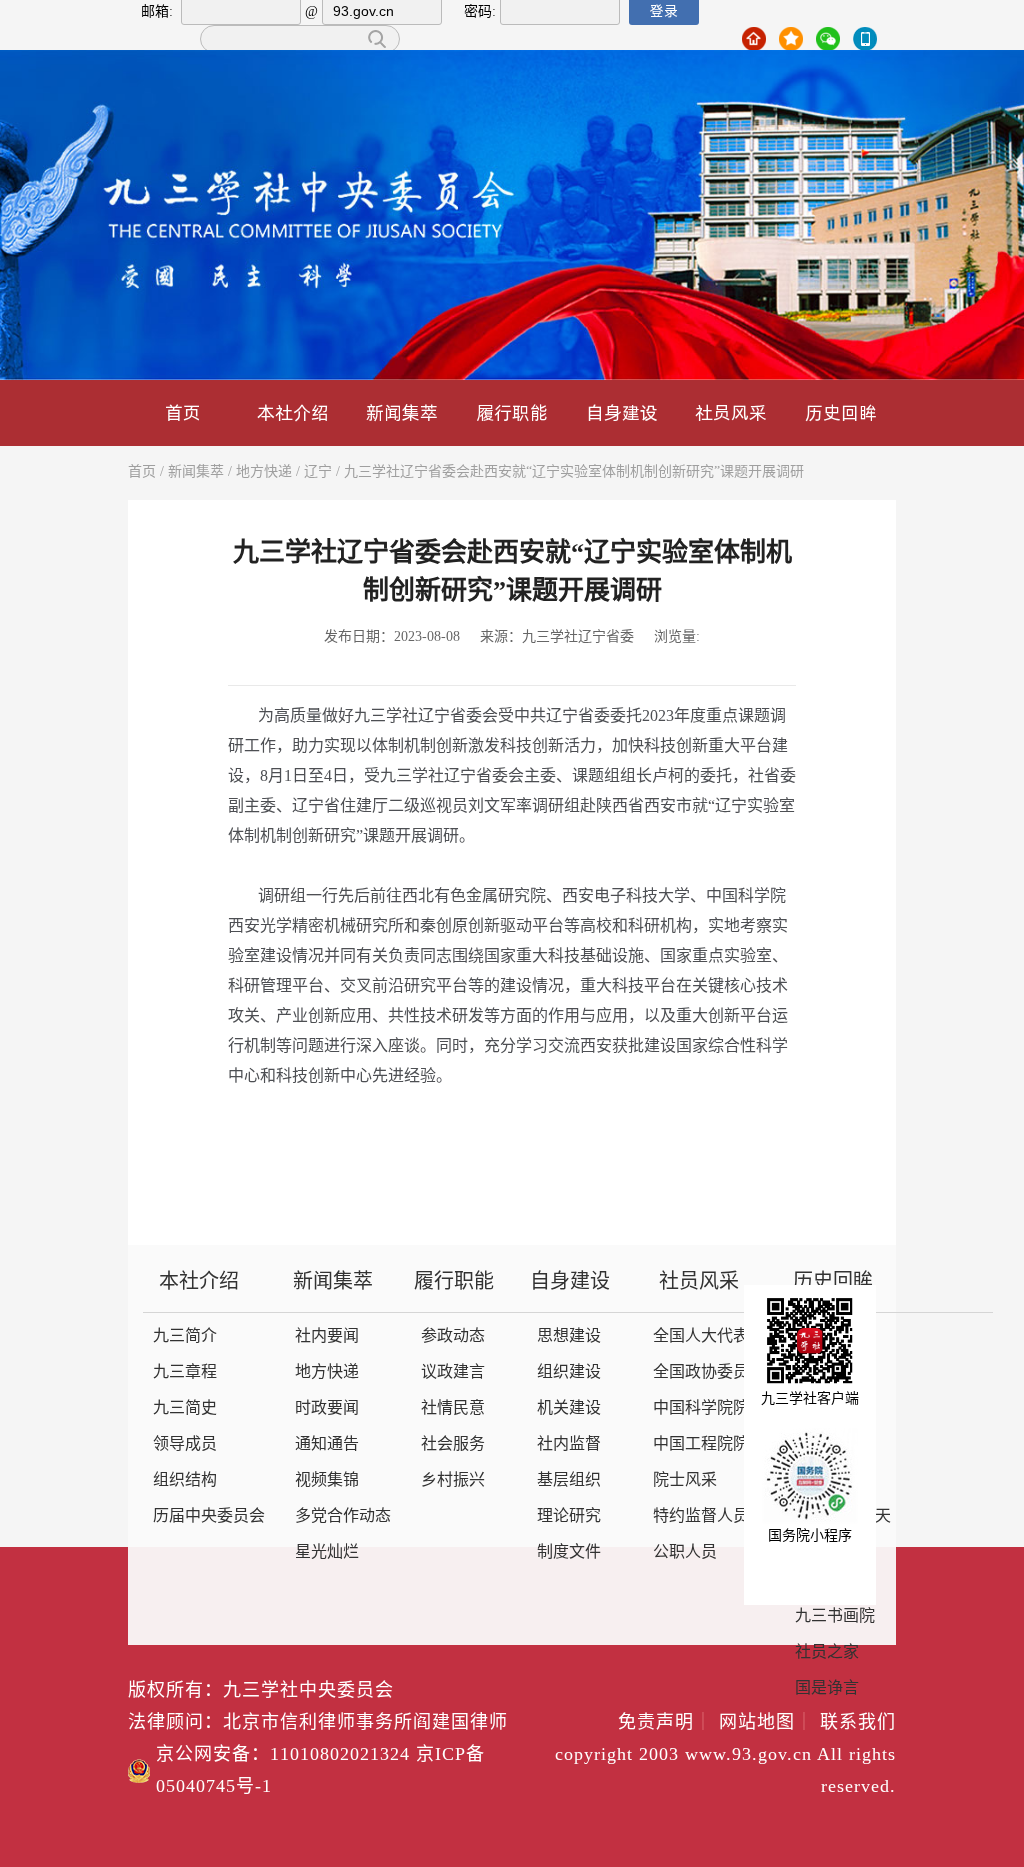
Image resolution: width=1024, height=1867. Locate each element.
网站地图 (766, 1723)
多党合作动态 (343, 1516)
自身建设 (622, 412)
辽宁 (318, 472)
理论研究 (569, 1516)
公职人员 (685, 1552)
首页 (183, 412)
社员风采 (731, 412)
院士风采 (685, 1480)
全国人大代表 (701, 1336)
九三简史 (185, 1408)
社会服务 (453, 1444)
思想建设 (569, 1336)
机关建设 (569, 1408)
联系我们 (858, 1723)
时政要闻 (327, 1408)
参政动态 (453, 1336)
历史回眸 (841, 412)
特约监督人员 (701, 1516)
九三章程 (185, 1372)
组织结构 (185, 1480)
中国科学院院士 (709, 1408)
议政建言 (453, 1372)
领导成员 (185, 1444)
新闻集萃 (402, 412)
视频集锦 (327, 1480)
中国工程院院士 (709, 1444)
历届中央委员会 (209, 1516)
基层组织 (569, 1480)
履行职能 (512, 412)
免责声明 (665, 1723)
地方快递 (264, 472)
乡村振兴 (453, 1480)
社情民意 (453, 1408)
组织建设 (569, 1372)
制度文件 (569, 1552)
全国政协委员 (701, 1372)
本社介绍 (293, 412)
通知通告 (327, 1444)
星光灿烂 (327, 1552)
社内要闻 (327, 1336)
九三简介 (185, 1336)
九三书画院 (835, 1616)
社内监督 (569, 1444)
